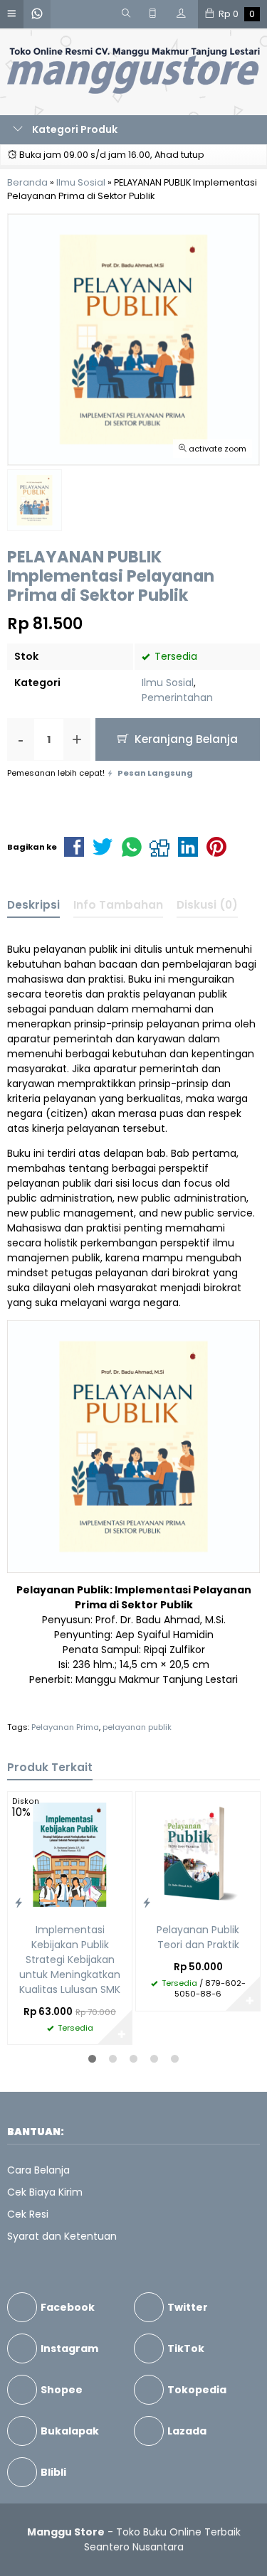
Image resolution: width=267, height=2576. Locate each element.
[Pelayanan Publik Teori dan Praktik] (198, 1853)
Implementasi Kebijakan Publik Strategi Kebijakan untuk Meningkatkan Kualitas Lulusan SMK (70, 1960)
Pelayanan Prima (65, 1727)
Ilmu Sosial (168, 683)
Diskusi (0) (207, 905)
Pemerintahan (177, 698)
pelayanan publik (137, 1727)
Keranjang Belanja (185, 739)
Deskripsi (33, 905)
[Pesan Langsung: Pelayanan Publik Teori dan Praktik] (147, 1902)
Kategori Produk (74, 129)
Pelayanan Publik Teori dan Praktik (198, 1937)
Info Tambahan (118, 905)
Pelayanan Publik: (64, 1590)
